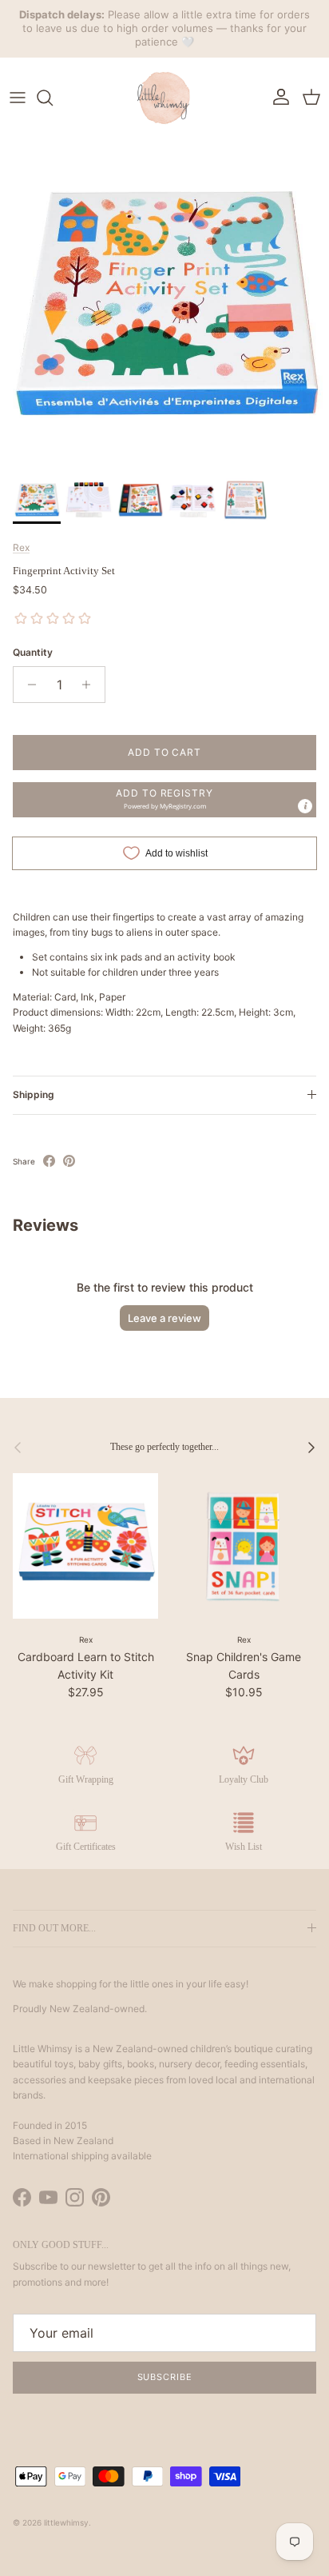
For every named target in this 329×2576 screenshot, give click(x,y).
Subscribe (165, 2377)
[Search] (53, 98)
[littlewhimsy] (164, 98)
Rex (21, 547)
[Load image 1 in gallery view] (164, 303)
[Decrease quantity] (28, 685)
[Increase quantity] (91, 685)
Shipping (34, 1094)
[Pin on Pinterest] (69, 1161)
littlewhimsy (66, 2522)
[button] (164, 800)
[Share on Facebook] (49, 1161)
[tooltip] (305, 806)
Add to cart (165, 752)
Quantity (33, 652)
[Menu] (18, 98)
